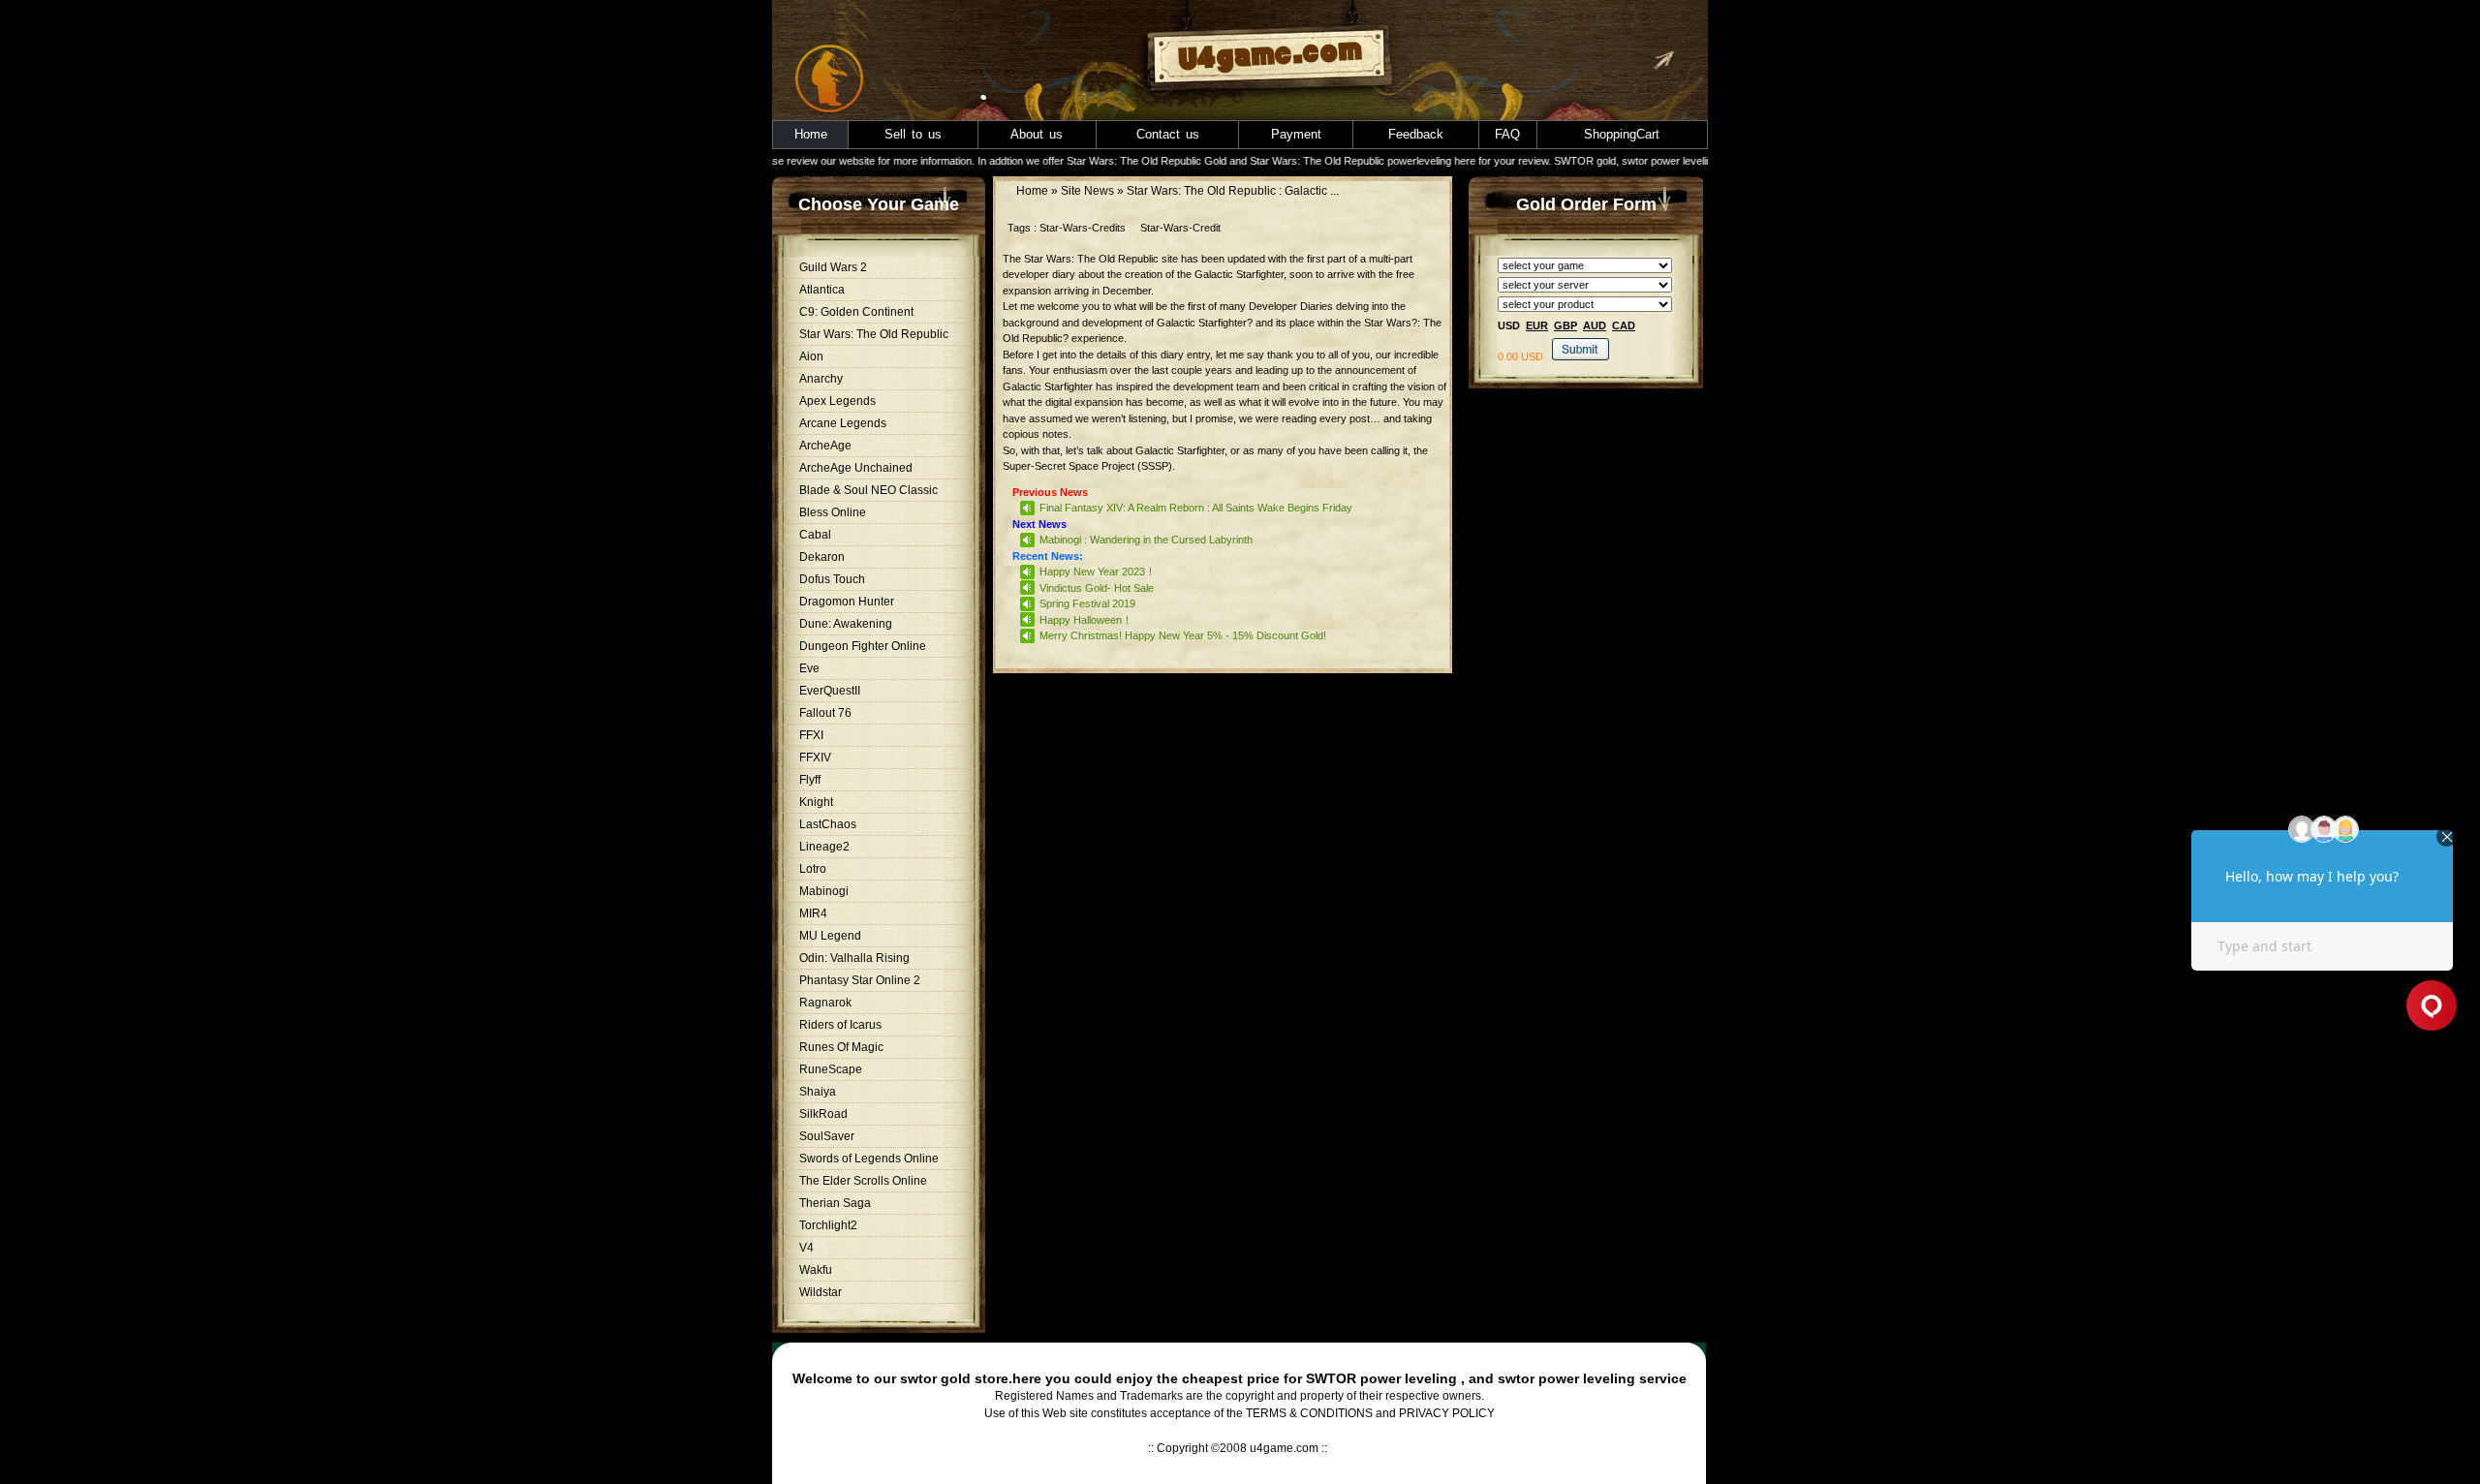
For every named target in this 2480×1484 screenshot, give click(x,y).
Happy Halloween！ (1086, 620)
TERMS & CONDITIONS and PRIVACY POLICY (1370, 1413)
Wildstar (821, 1292)
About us (1037, 134)
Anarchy (821, 379)
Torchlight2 (828, 1225)
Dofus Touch (832, 579)
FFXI (811, 735)
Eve (809, 668)
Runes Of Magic (841, 1047)
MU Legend (830, 936)
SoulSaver (827, 1136)
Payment (1296, 134)
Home (811, 134)
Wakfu (816, 1270)
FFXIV (815, 757)
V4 (806, 1248)
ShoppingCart (1622, 134)
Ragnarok (825, 1003)
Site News (1087, 191)
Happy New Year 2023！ (1098, 572)
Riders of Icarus (840, 1025)
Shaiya (818, 1092)
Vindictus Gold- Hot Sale (1097, 588)
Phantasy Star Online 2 (860, 980)
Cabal (815, 535)
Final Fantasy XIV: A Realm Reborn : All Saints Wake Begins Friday (1196, 508)
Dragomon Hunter (847, 602)
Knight (816, 802)
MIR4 (813, 913)
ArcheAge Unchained (856, 468)
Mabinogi (824, 891)
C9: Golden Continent (856, 312)
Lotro (813, 869)
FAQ (1507, 134)
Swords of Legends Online (869, 1159)
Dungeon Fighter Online (863, 646)
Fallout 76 (825, 713)
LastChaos (828, 824)
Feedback (1416, 134)
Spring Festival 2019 (1087, 603)
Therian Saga (835, 1203)
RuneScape (831, 1069)
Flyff (810, 780)
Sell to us (913, 134)
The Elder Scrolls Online (863, 1181)
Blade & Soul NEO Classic (868, 490)
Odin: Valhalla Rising (854, 958)
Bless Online (833, 512)
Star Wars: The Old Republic (874, 334)
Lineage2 (824, 847)
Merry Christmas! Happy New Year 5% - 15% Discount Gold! (1183, 635)
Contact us (1168, 134)
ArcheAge (825, 446)
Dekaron (822, 557)
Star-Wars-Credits (1083, 228)
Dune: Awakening (846, 624)
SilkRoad (823, 1114)
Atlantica (822, 290)
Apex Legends (837, 401)
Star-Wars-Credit (1180, 228)
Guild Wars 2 (833, 267)
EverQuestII (830, 691)
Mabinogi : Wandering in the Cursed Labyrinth (1146, 540)
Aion (811, 356)
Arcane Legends (843, 423)
